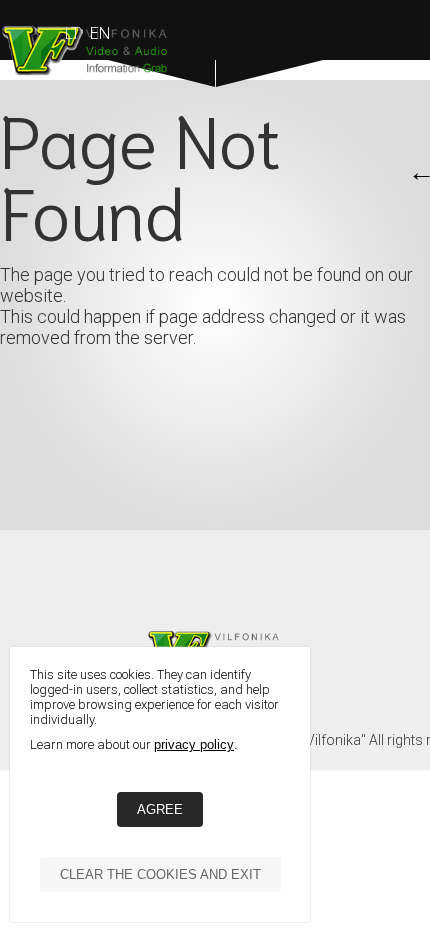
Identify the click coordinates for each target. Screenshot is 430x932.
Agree (160, 809)
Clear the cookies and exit (160, 874)
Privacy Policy (194, 744)
